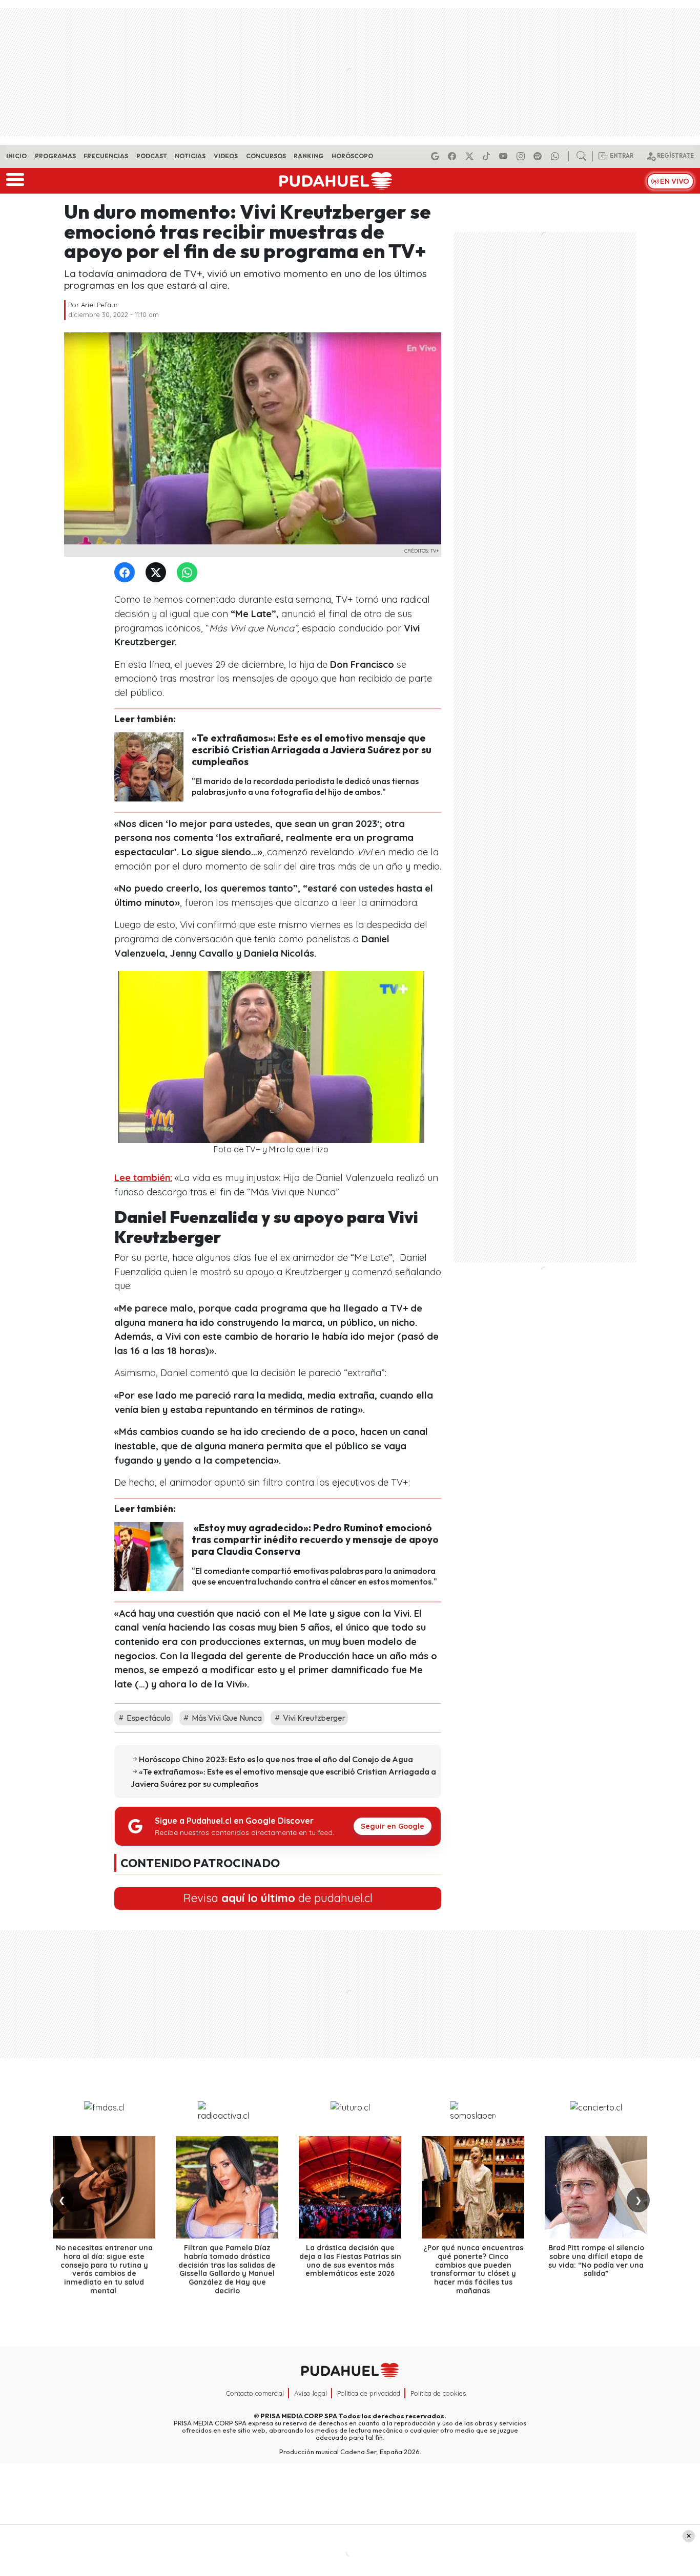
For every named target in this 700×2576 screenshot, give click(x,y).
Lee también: (143, 1178)
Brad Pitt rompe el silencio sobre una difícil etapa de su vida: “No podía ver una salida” (596, 2261)
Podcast (152, 156)
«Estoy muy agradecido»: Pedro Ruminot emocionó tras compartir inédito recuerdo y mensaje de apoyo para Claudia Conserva (315, 1539)
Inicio (16, 156)
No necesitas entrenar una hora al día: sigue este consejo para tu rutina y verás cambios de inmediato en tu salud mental (104, 2269)
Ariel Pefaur (99, 305)
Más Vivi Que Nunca (226, 1718)
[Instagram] (522, 156)
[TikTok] (488, 156)
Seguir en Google (393, 1826)
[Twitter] (158, 573)
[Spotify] (539, 156)
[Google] (437, 156)
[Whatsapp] (557, 156)
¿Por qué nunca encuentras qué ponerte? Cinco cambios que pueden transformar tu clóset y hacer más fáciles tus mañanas (473, 2269)
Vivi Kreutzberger (313, 1718)
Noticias (190, 156)
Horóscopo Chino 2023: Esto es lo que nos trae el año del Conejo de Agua (276, 1759)
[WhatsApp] (189, 573)
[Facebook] (454, 156)
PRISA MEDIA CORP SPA (299, 2416)
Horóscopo (352, 156)
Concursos (266, 156)
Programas (55, 156)
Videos (226, 156)
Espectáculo (148, 1718)
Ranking (308, 156)
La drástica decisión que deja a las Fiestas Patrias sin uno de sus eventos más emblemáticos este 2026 (350, 2261)
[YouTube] (505, 156)
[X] (471, 156)
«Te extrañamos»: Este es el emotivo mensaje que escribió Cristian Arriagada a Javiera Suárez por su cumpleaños (312, 750)
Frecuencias (106, 156)
